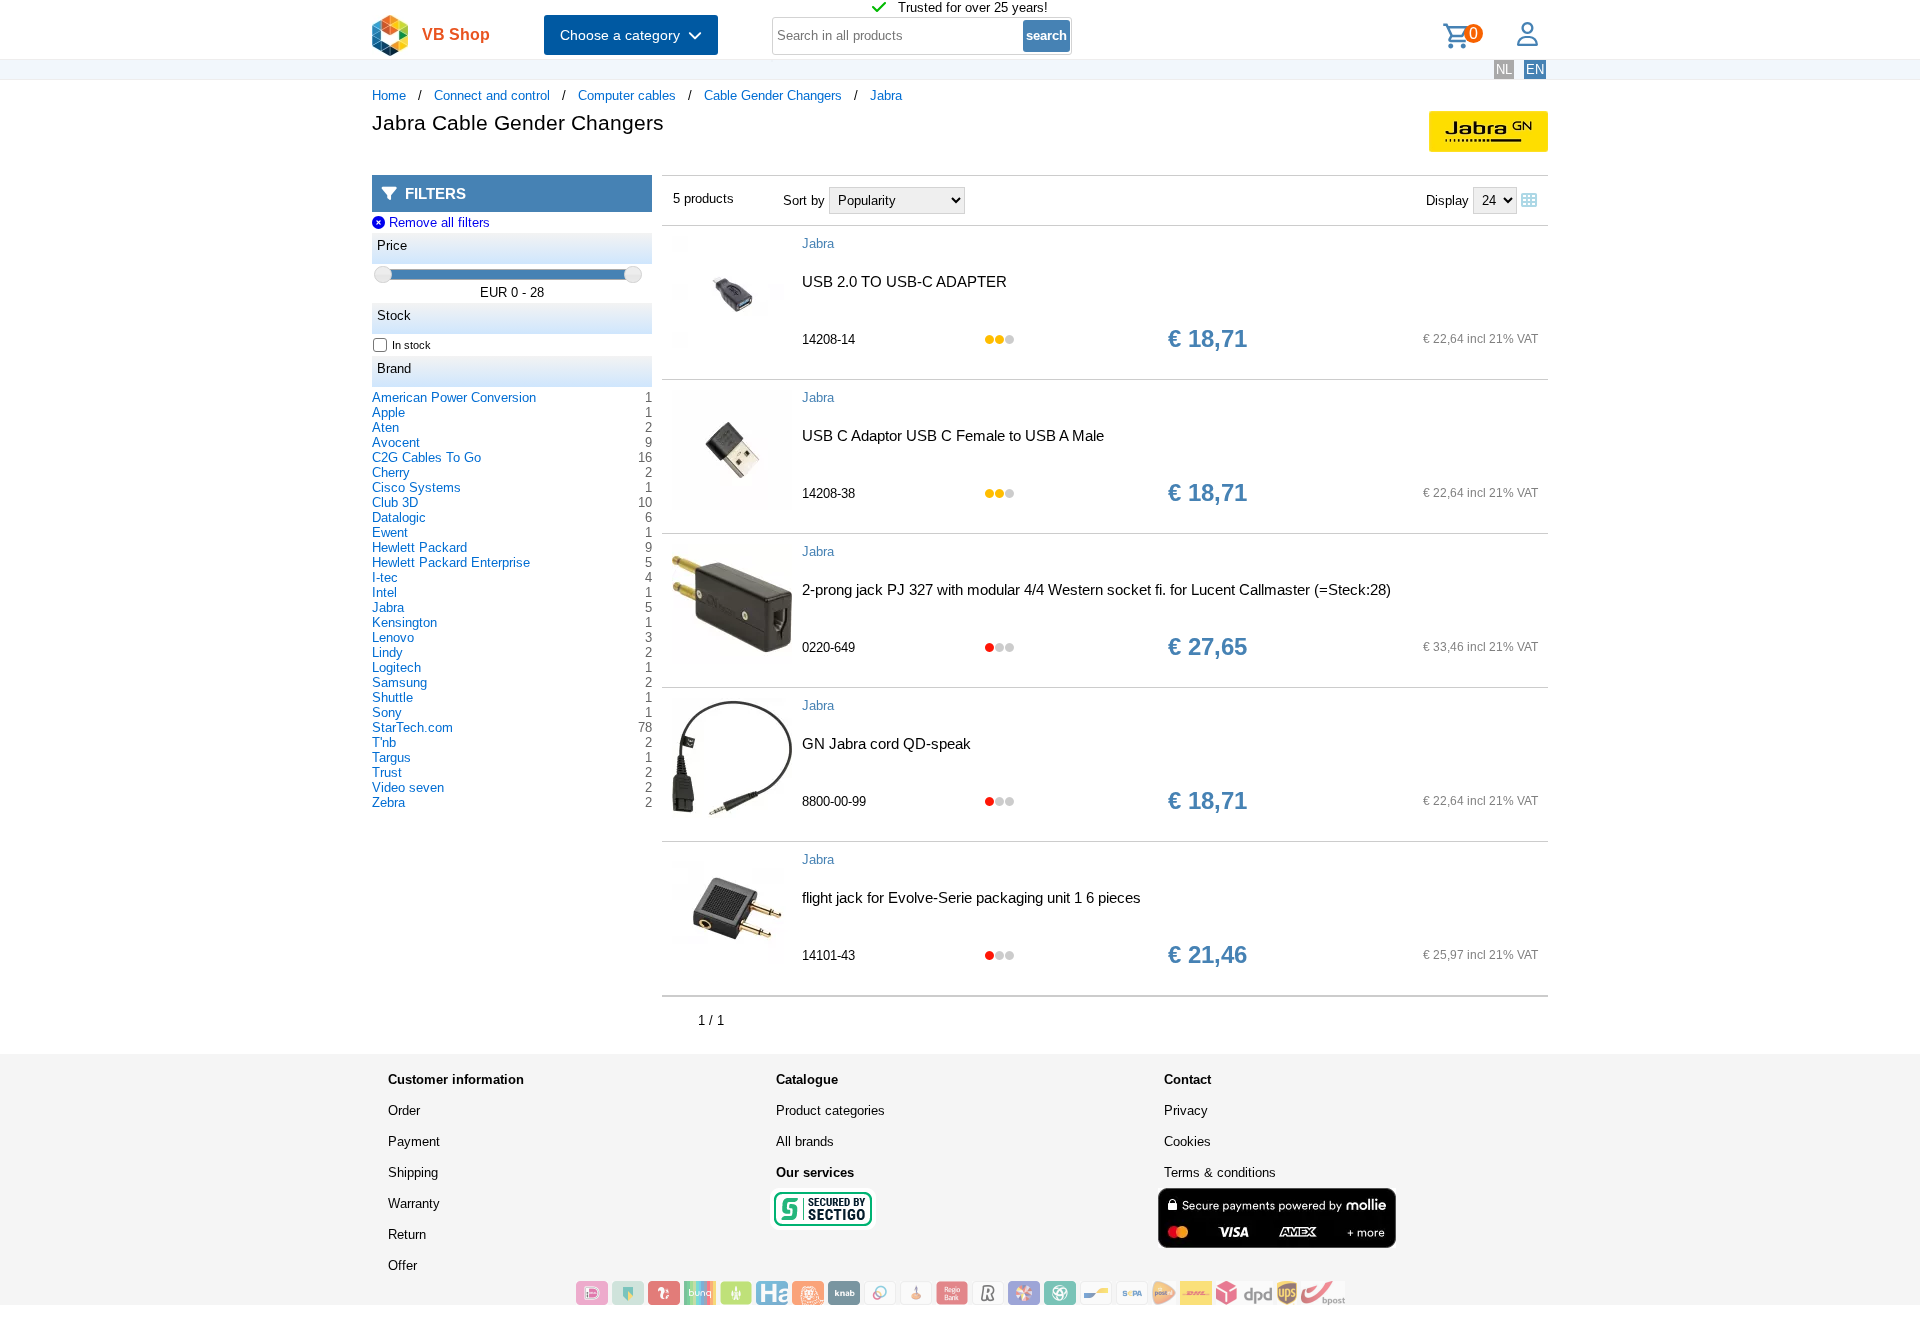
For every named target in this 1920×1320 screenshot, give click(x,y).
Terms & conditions (1220, 1172)
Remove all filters (437, 222)
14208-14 (828, 339)
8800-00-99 (834, 801)
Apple (388, 412)
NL (1504, 69)
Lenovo (393, 637)
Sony (387, 712)
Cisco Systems (416, 487)
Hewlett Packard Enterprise (451, 562)
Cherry (391, 472)
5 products (703, 198)
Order (404, 1110)
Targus (391, 757)
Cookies (1187, 1141)
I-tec (385, 577)
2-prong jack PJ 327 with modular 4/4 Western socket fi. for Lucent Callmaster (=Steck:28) (1096, 589)
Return (407, 1234)
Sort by (804, 200)
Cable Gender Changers (773, 95)
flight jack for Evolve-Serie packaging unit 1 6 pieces (971, 897)
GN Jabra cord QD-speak (886, 743)
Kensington (404, 622)
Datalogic (399, 517)
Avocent (396, 442)
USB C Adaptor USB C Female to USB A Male (953, 435)
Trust (387, 772)
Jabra (886, 95)
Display (1447, 200)
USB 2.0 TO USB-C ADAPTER (904, 281)
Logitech (396, 667)
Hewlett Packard (419, 547)
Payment (414, 1141)
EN (1535, 69)
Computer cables (627, 95)
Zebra (388, 802)
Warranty (414, 1203)
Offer (402, 1265)
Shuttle (392, 697)
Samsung (399, 682)
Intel (384, 592)
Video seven (408, 787)
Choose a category (624, 35)
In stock (411, 345)
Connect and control (492, 95)
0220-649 (828, 647)
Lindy (387, 652)
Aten (385, 427)
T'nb (384, 742)
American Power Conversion (454, 397)
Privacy (1186, 1110)
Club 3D (395, 502)
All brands (805, 1141)
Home (389, 95)
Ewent (390, 532)
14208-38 (828, 493)
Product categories (830, 1110)
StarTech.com (412, 727)
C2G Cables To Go (426, 457)
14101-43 (828, 955)
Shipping (413, 1172)
